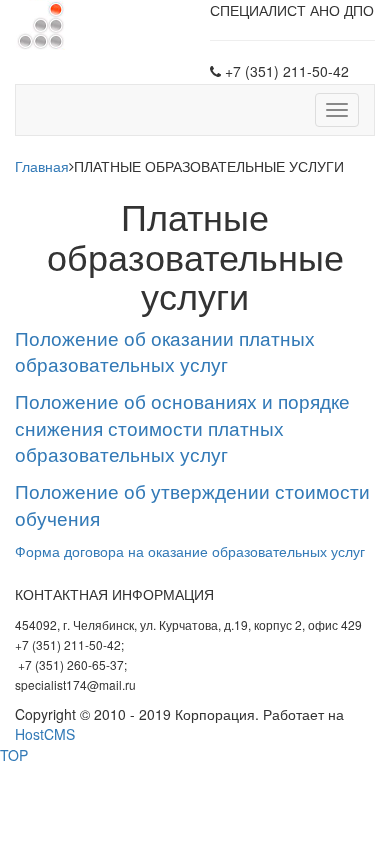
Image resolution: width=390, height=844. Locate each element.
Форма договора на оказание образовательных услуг (190, 551)
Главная (42, 166)
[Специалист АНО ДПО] (40, 23)
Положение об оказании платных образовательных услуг (165, 351)
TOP (14, 755)
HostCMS (45, 734)
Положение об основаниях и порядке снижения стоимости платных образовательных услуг (182, 427)
